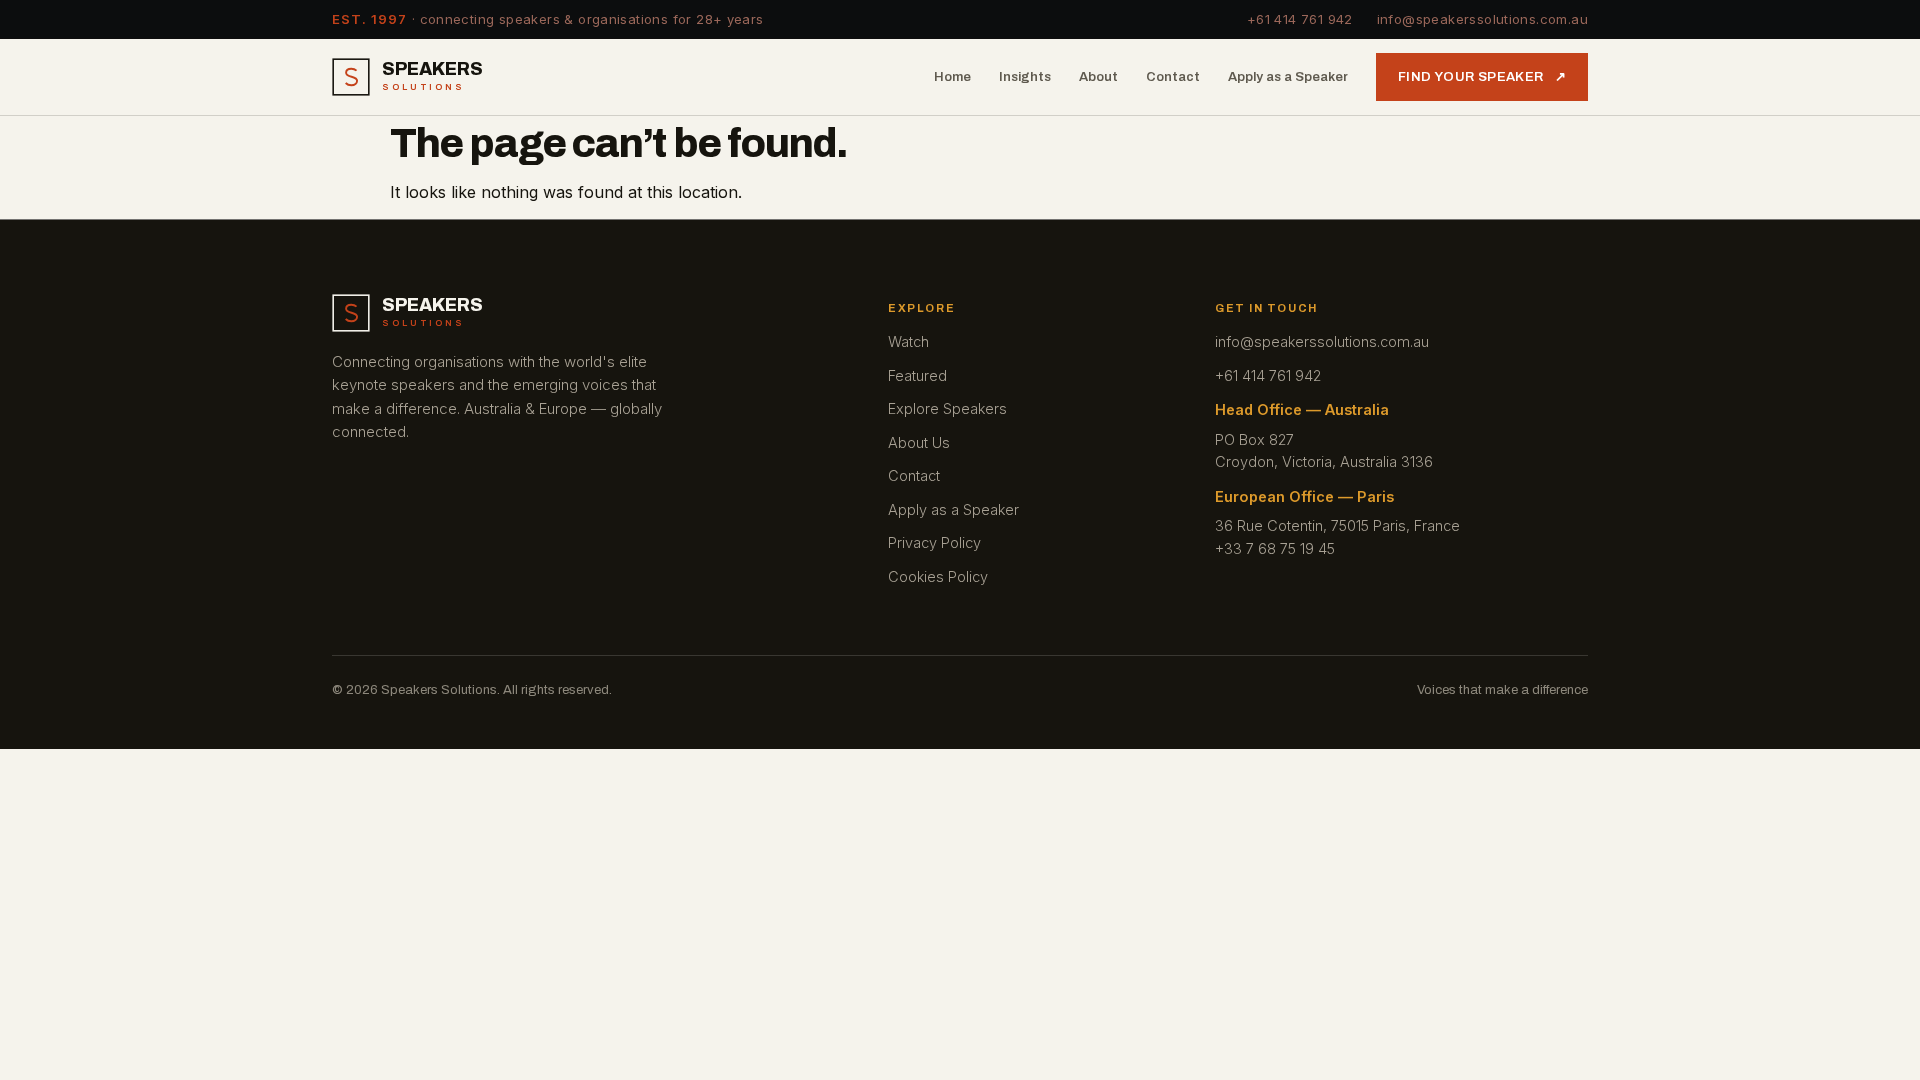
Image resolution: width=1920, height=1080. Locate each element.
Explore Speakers (947, 408)
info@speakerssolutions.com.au (1482, 19)
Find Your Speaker (1482, 77)
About (1098, 77)
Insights (1025, 77)
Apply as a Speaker (1288, 77)
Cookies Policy (938, 576)
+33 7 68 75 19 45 (1275, 548)
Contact (1173, 77)
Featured (917, 375)
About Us (919, 442)
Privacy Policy (934, 542)
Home (952, 77)
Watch (908, 341)
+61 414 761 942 (1300, 19)
